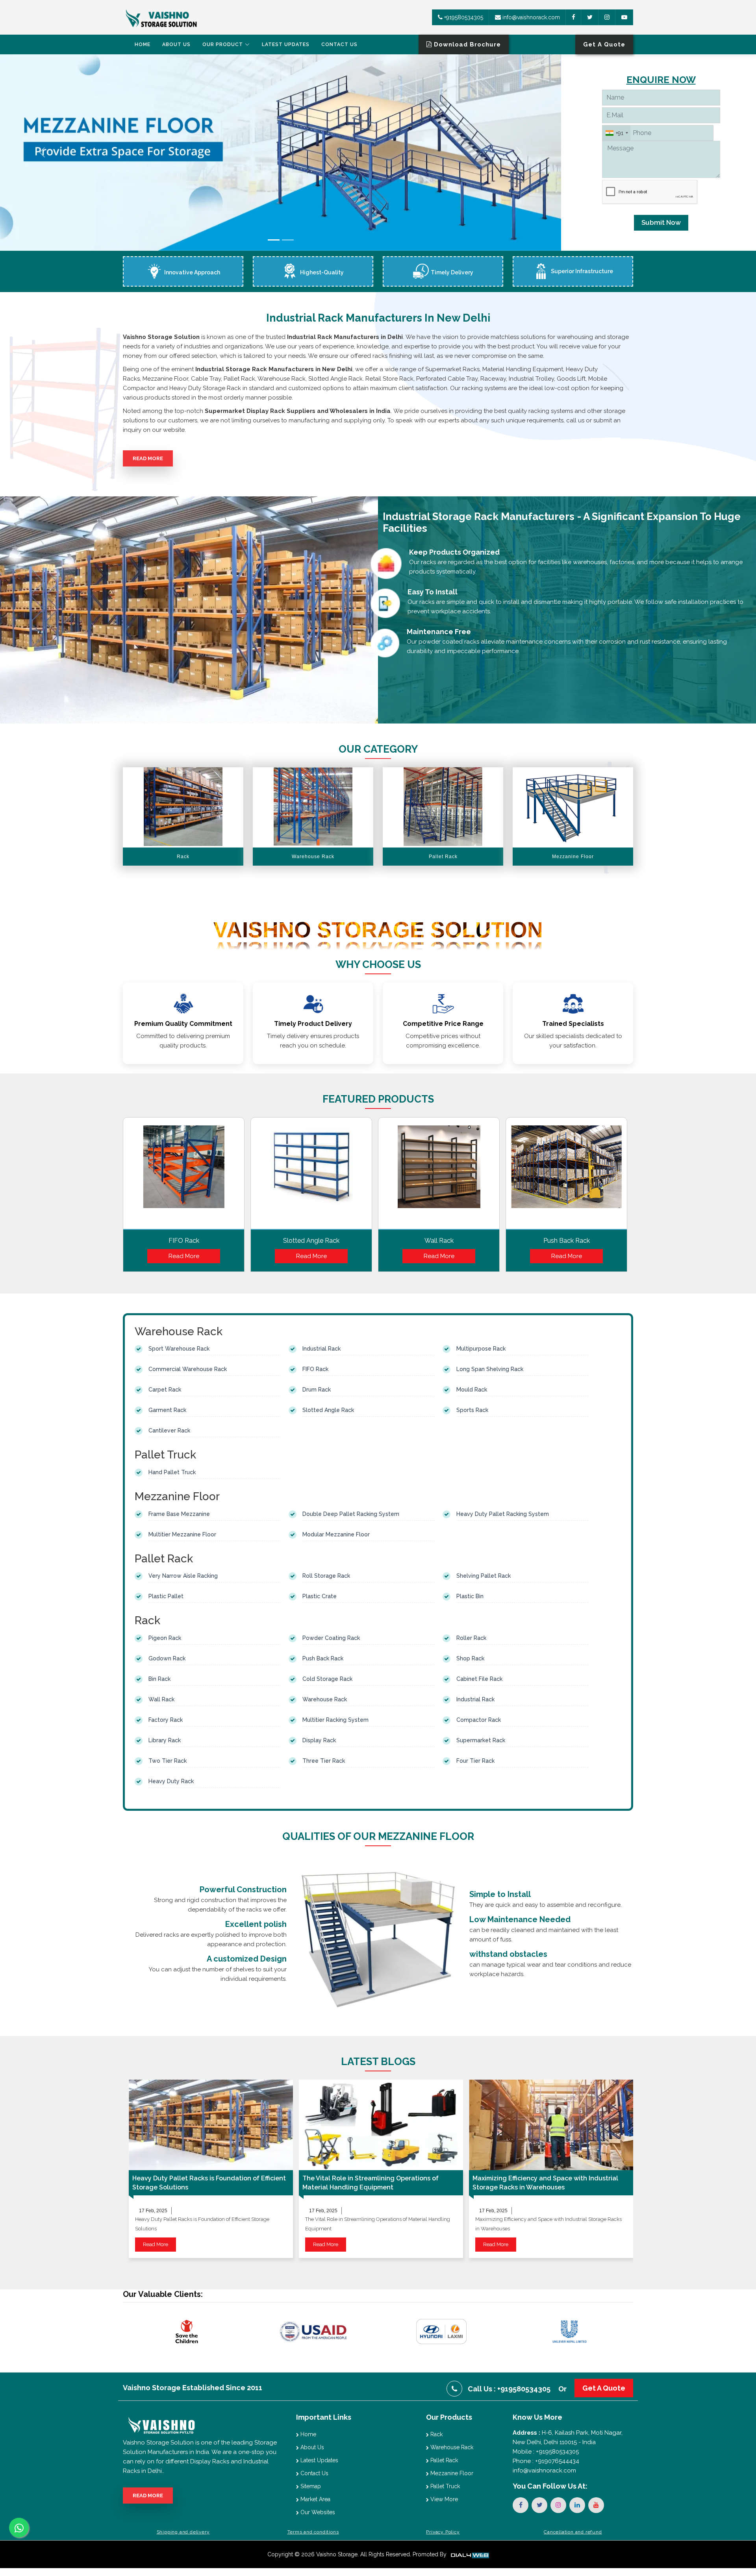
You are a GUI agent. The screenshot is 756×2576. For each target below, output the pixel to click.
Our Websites (317, 2512)
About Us (176, 44)
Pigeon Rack (165, 1638)
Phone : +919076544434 (546, 2461)
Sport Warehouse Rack (179, 1349)
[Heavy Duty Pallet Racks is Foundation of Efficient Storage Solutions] (211, 2125)
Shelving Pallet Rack (484, 1576)
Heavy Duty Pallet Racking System (503, 1514)
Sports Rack (472, 1410)
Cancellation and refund (573, 2532)
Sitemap (310, 2486)
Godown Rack (167, 1658)
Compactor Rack (479, 1720)
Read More (148, 458)
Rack (436, 2434)
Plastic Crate (320, 1596)
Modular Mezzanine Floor (336, 1534)
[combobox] (616, 133)
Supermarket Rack (481, 1740)
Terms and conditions (313, 2532)
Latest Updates (286, 44)
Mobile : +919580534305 (546, 2452)
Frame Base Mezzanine (179, 1514)
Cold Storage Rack (327, 1679)
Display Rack (319, 1740)
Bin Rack (159, 1679)
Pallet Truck (444, 2486)
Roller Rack (471, 1638)
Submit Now (661, 222)
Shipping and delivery (183, 2532)
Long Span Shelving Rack (490, 1369)
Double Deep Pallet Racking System (351, 1514)
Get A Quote (604, 2388)
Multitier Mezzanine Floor (182, 1534)
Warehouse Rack (325, 1699)
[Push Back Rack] (566, 1176)
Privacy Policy (443, 2532)
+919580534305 (463, 17)
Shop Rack (470, 1658)
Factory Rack (166, 1720)
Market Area (315, 2499)
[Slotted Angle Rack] (311, 1176)
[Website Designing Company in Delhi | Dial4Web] (469, 2554)
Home (143, 44)
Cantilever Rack (169, 1430)
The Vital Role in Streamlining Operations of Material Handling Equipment (371, 2183)
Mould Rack (472, 1390)
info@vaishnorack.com (530, 17)
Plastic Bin (470, 1596)
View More (443, 2499)
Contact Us (339, 44)
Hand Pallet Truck (172, 1472)
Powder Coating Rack (331, 1638)
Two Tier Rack (168, 1761)
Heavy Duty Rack (171, 1781)
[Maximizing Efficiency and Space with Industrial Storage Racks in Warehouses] (551, 2125)
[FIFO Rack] (184, 1176)
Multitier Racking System (335, 1720)
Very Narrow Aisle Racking (183, 1576)
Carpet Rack (165, 1390)
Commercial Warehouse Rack (188, 1369)
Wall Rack (439, 1241)
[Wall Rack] (439, 1176)
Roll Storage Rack (326, 1576)
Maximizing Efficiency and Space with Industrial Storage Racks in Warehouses (545, 2183)
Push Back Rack (567, 1241)
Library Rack (165, 1740)
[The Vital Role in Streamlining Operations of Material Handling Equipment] (381, 2125)
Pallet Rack (443, 2460)
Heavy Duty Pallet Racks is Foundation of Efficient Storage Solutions (209, 2183)
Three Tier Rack (324, 1761)
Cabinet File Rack (479, 1679)
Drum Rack (317, 1390)
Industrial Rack (321, 1349)
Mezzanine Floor (451, 2473)
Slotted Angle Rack (311, 1241)
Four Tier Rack (475, 1761)
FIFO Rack (184, 1241)
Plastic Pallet (166, 1596)
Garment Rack (167, 1410)
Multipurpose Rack (481, 1349)
